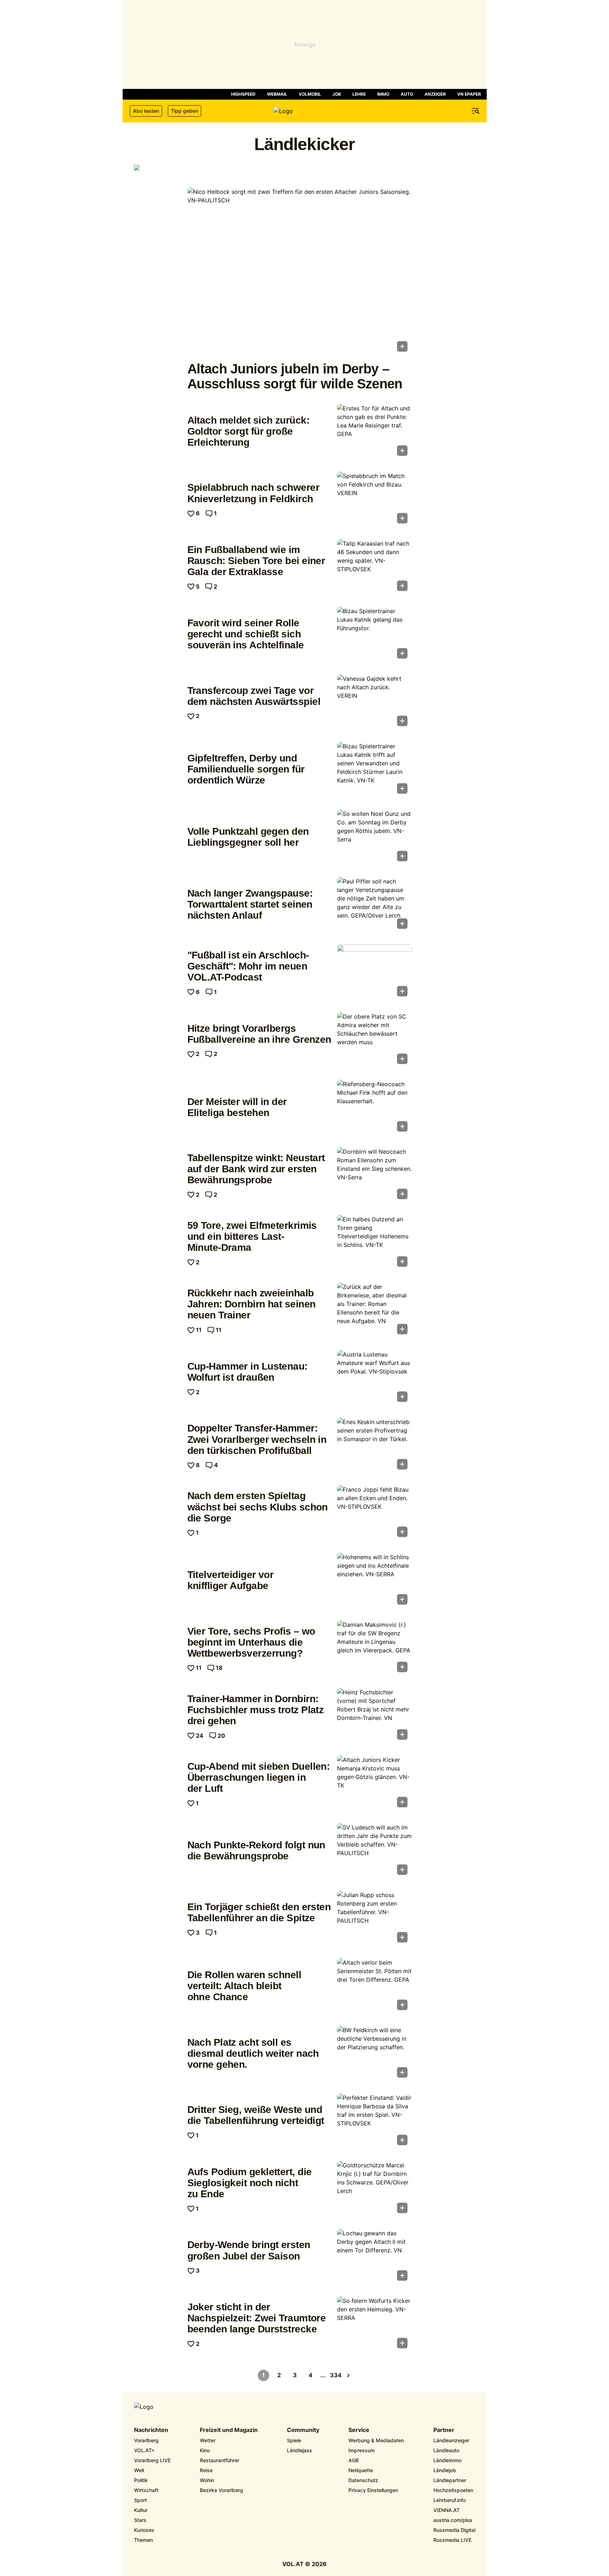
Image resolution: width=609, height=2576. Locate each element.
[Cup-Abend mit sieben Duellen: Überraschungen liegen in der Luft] (375, 1784)
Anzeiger (435, 94)
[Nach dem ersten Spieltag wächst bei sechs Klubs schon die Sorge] (375, 1513)
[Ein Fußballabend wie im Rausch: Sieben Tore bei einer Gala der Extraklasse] (375, 567)
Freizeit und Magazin (229, 2430)
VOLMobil (310, 94)
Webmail (277, 94)
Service (359, 2430)
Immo (383, 94)
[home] (305, 111)
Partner (444, 2430)
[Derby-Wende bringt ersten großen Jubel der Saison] (375, 2257)
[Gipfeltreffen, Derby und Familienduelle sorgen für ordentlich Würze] (375, 770)
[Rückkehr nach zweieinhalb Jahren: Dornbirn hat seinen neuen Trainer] (375, 1311)
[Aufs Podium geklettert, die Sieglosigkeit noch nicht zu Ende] (375, 2189)
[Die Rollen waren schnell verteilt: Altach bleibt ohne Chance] (375, 1986)
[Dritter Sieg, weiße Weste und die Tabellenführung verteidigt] (375, 2121)
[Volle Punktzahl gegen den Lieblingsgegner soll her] (375, 838)
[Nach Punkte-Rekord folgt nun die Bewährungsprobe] (375, 1851)
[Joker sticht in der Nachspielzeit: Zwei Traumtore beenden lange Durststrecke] (375, 2325)
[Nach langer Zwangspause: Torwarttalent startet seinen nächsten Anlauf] (375, 905)
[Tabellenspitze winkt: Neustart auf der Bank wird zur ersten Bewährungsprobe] (375, 1175)
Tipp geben (185, 111)
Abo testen (146, 111)
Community (303, 2430)
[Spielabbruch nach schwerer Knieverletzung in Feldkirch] (375, 500)
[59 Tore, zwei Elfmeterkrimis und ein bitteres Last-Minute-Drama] (375, 1243)
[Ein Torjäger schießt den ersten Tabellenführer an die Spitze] (375, 1919)
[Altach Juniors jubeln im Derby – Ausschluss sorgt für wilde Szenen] (300, 272)
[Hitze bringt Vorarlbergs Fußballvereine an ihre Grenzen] (375, 1040)
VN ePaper (469, 94)
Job (337, 94)
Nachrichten (151, 2430)
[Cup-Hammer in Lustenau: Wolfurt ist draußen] (375, 1378)
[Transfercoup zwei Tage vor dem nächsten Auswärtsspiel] (375, 702)
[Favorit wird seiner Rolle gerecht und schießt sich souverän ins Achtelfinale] (375, 635)
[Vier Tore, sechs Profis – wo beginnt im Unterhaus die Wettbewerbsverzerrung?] (375, 1648)
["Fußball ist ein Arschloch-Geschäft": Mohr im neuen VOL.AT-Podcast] (375, 973)
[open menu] (476, 111)
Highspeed (243, 94)
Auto (407, 94)
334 (336, 2375)
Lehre (359, 94)
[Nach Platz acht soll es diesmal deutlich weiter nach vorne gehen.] (375, 2054)
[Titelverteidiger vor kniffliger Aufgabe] (375, 1581)
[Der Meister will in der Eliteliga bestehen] (375, 1108)
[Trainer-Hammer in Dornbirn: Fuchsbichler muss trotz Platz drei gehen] (375, 1716)
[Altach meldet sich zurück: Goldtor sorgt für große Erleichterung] (375, 432)
